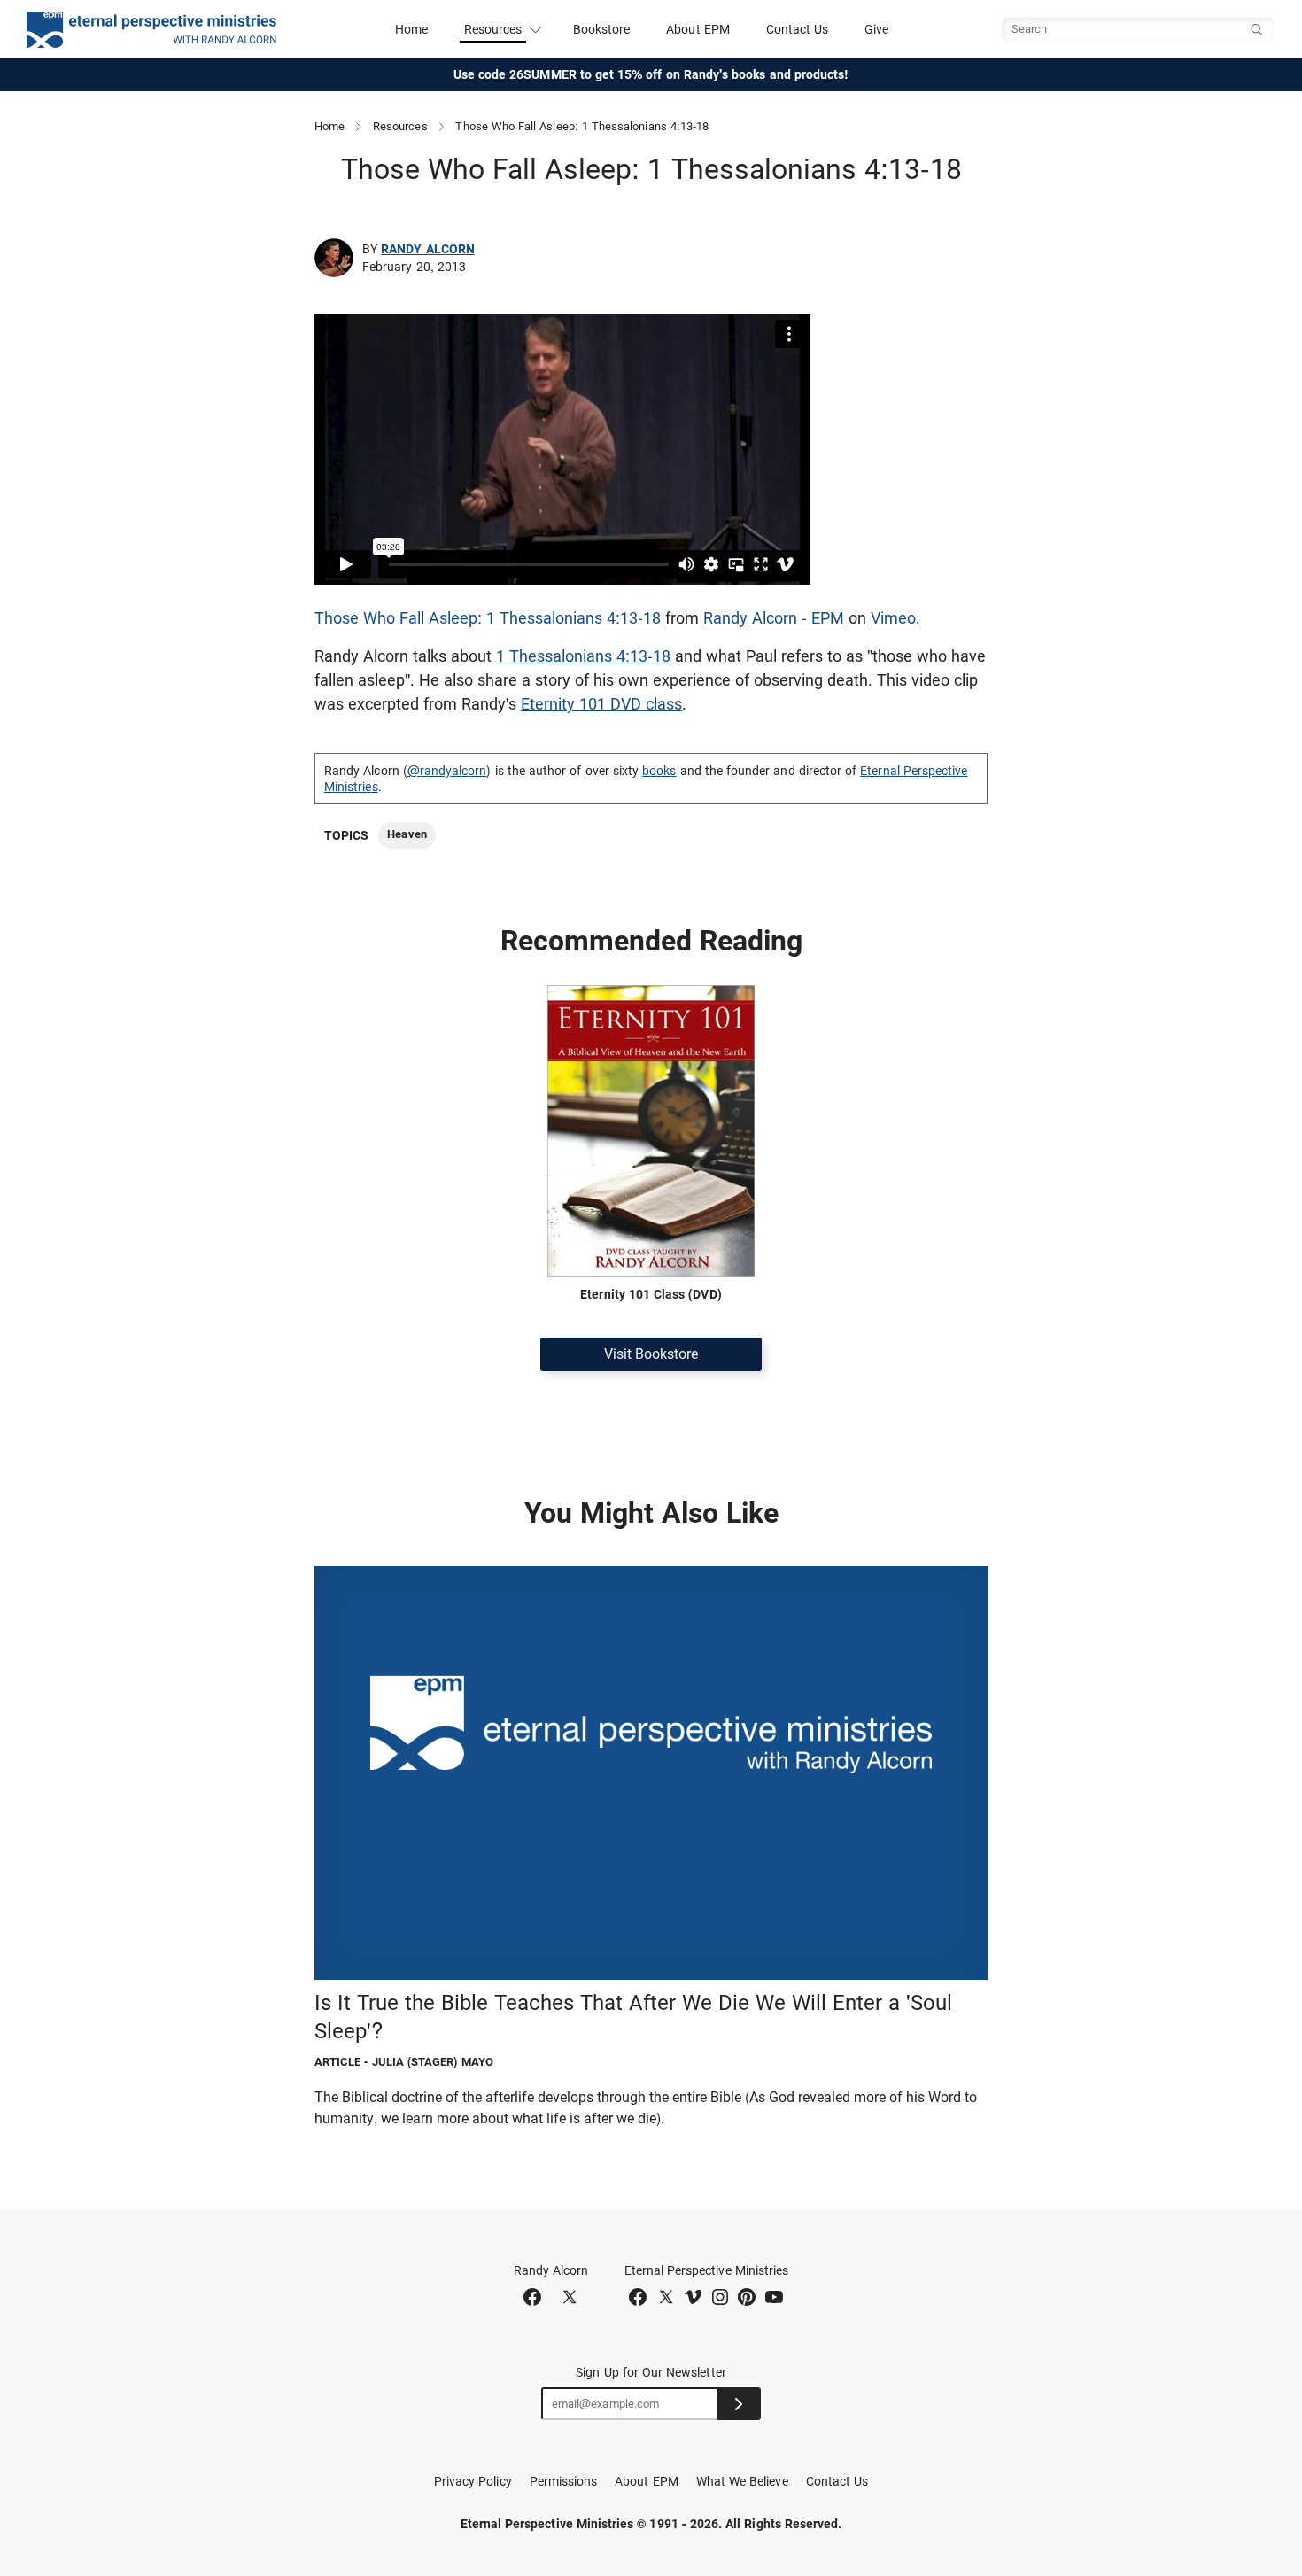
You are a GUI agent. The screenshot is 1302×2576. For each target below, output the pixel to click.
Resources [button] (493, 29)
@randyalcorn (447, 771)
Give (876, 29)
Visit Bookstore (651, 1354)
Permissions (564, 2481)
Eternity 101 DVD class (601, 704)
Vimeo (893, 618)
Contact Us (798, 29)
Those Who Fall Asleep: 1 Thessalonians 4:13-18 (488, 618)
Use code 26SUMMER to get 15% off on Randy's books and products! (651, 74)
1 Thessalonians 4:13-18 (583, 656)
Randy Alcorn (428, 249)
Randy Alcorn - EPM (774, 618)
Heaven (407, 834)
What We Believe (742, 2481)
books (659, 771)
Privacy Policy (473, 2481)
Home (411, 29)
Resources (400, 126)
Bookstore (602, 29)
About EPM (698, 29)
